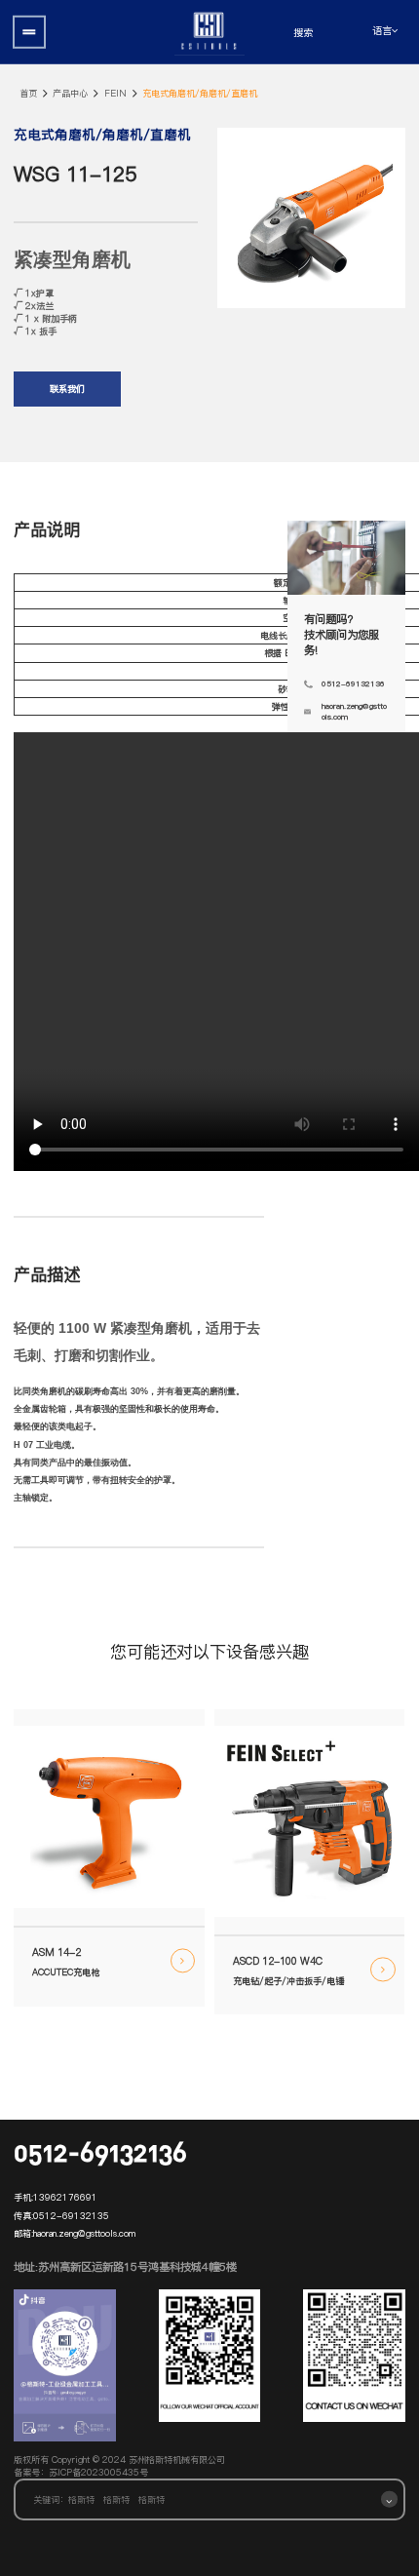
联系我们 (67, 389)
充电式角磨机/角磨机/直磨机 (200, 93)
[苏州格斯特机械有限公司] (209, 32)
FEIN (115, 93)
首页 (28, 93)
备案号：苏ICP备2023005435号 (81, 2472)
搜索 (303, 32)
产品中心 (70, 93)
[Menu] (29, 32)
